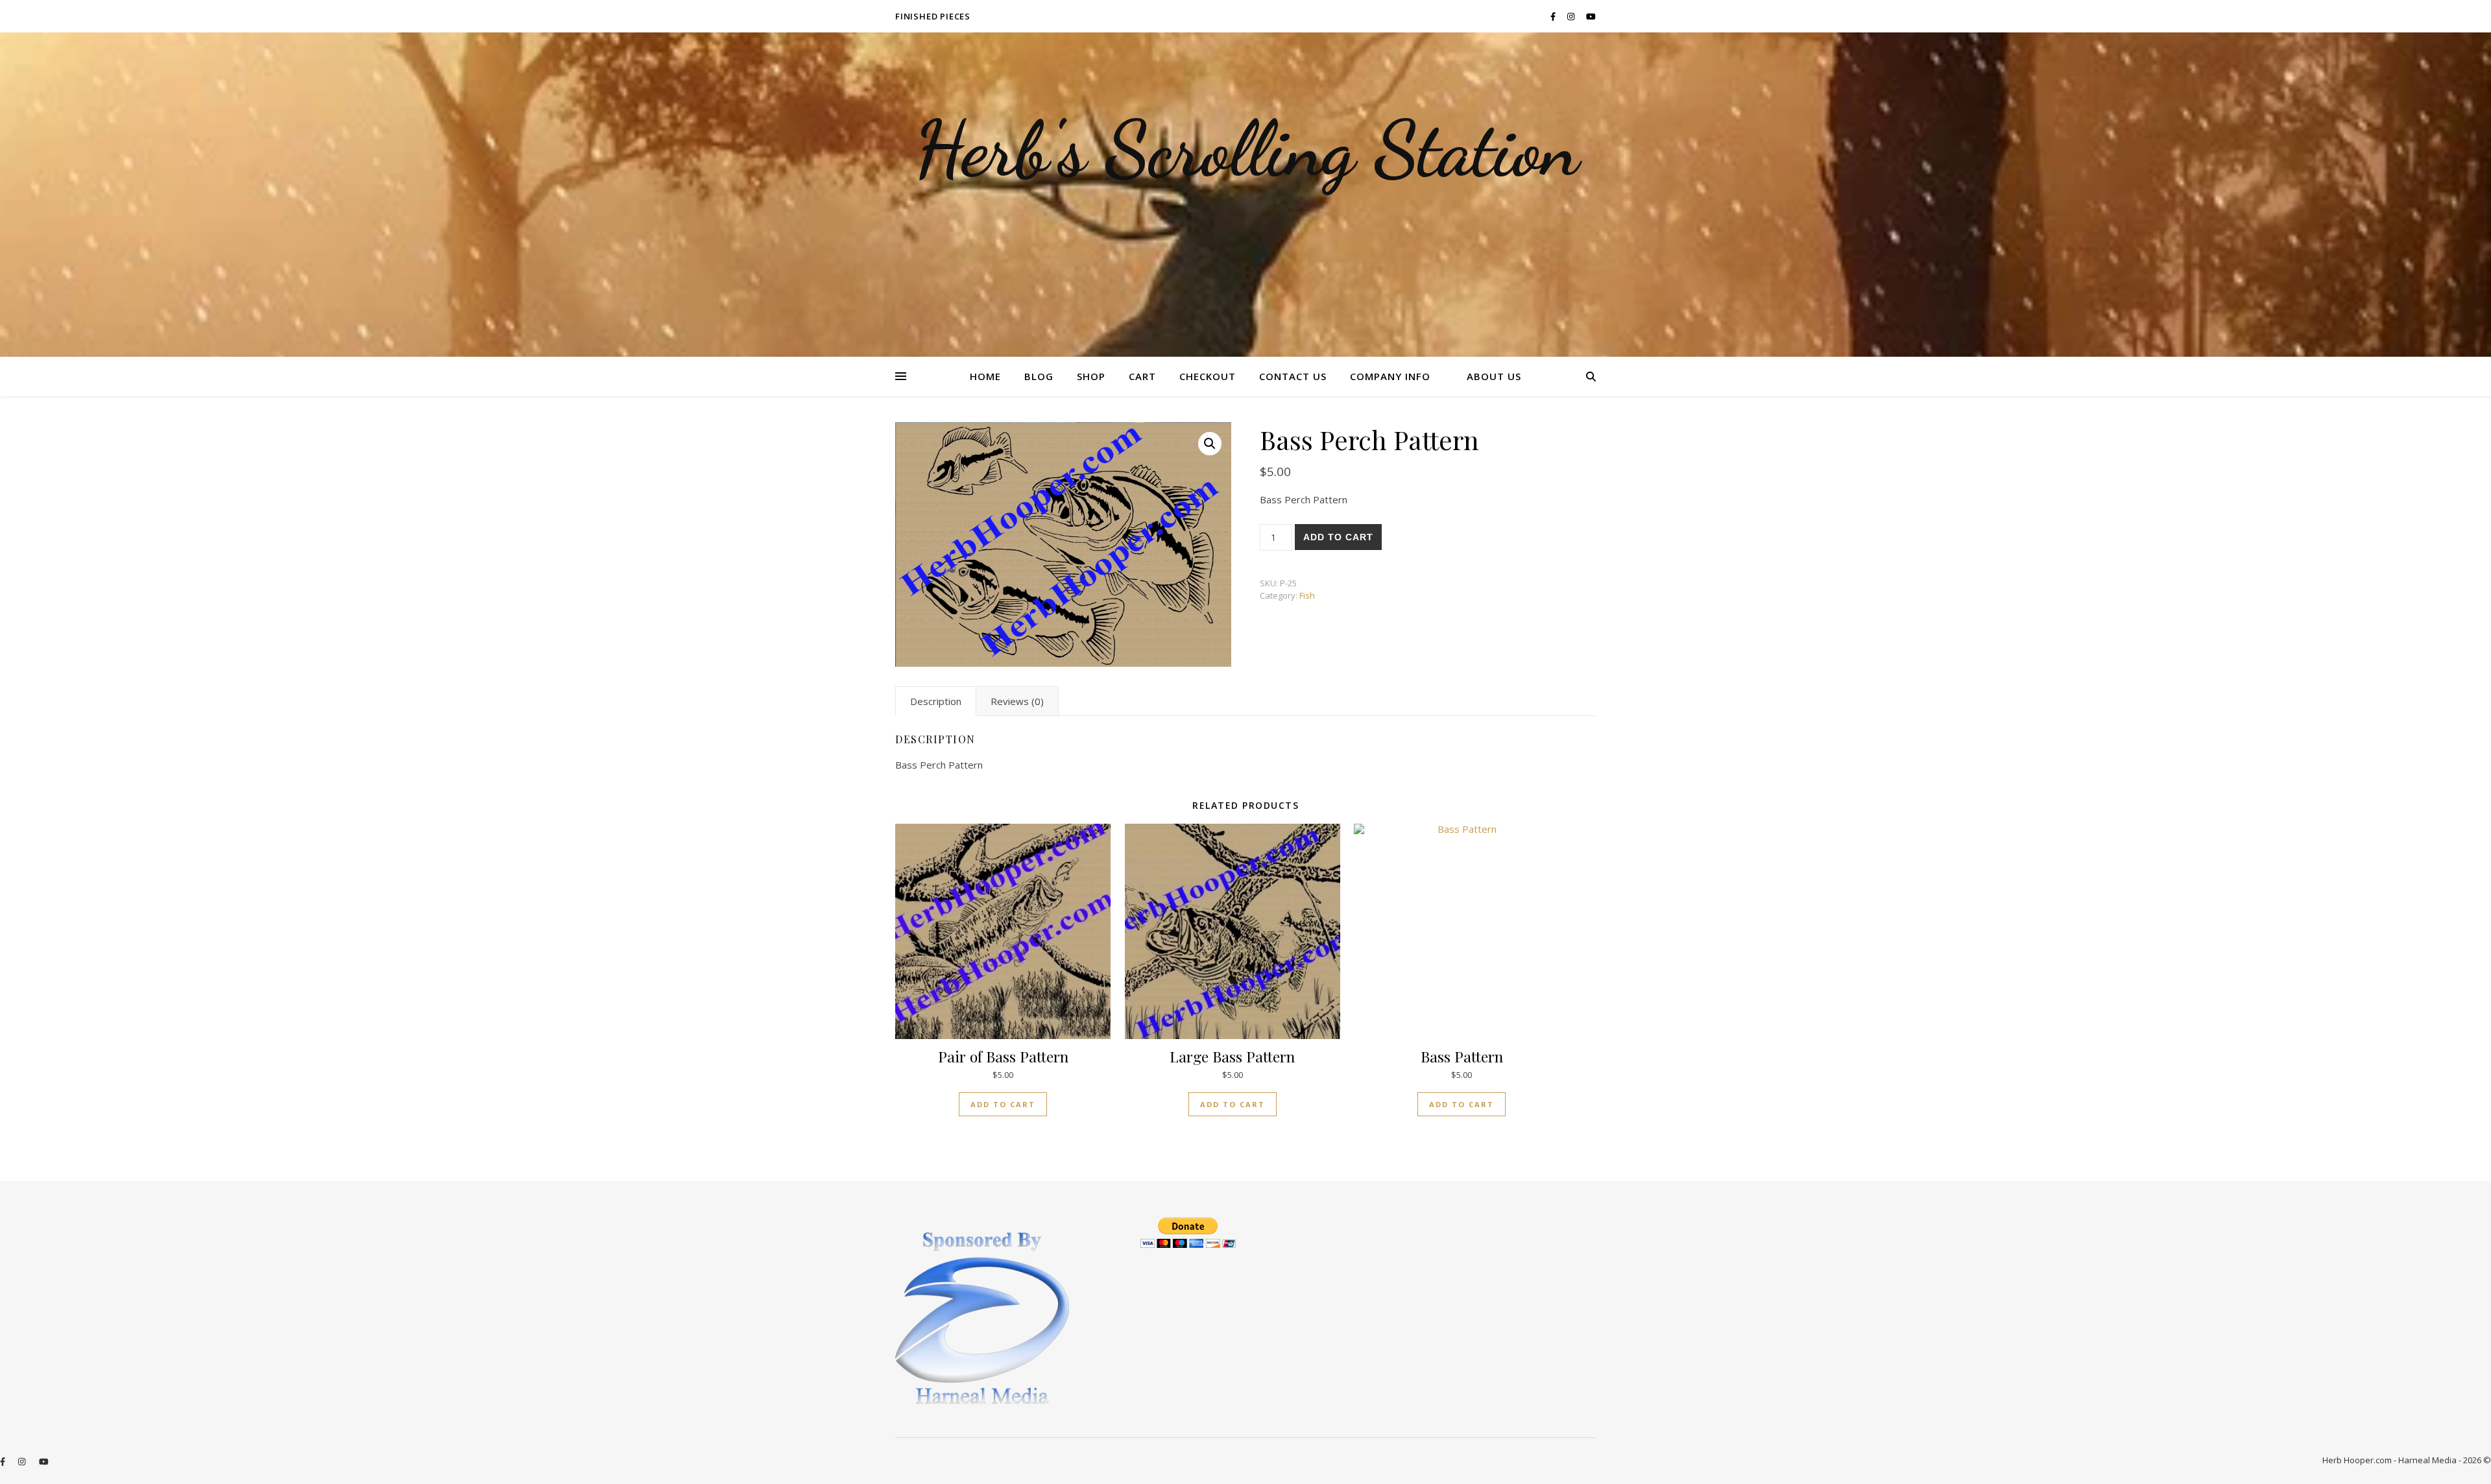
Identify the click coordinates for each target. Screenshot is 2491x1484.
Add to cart (1338, 537)
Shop (1091, 376)
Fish (1307, 595)
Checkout (1208, 376)
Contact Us (1293, 376)
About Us (1494, 376)
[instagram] (1572, 16)
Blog (1039, 376)
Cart (1142, 376)
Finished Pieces (933, 16)
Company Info (1390, 376)
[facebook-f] (1554, 16)
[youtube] (1591, 16)
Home (985, 376)
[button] (1210, 444)
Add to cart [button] (1003, 1104)
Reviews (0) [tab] (1017, 701)
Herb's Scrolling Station (1246, 149)
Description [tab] (936, 701)
